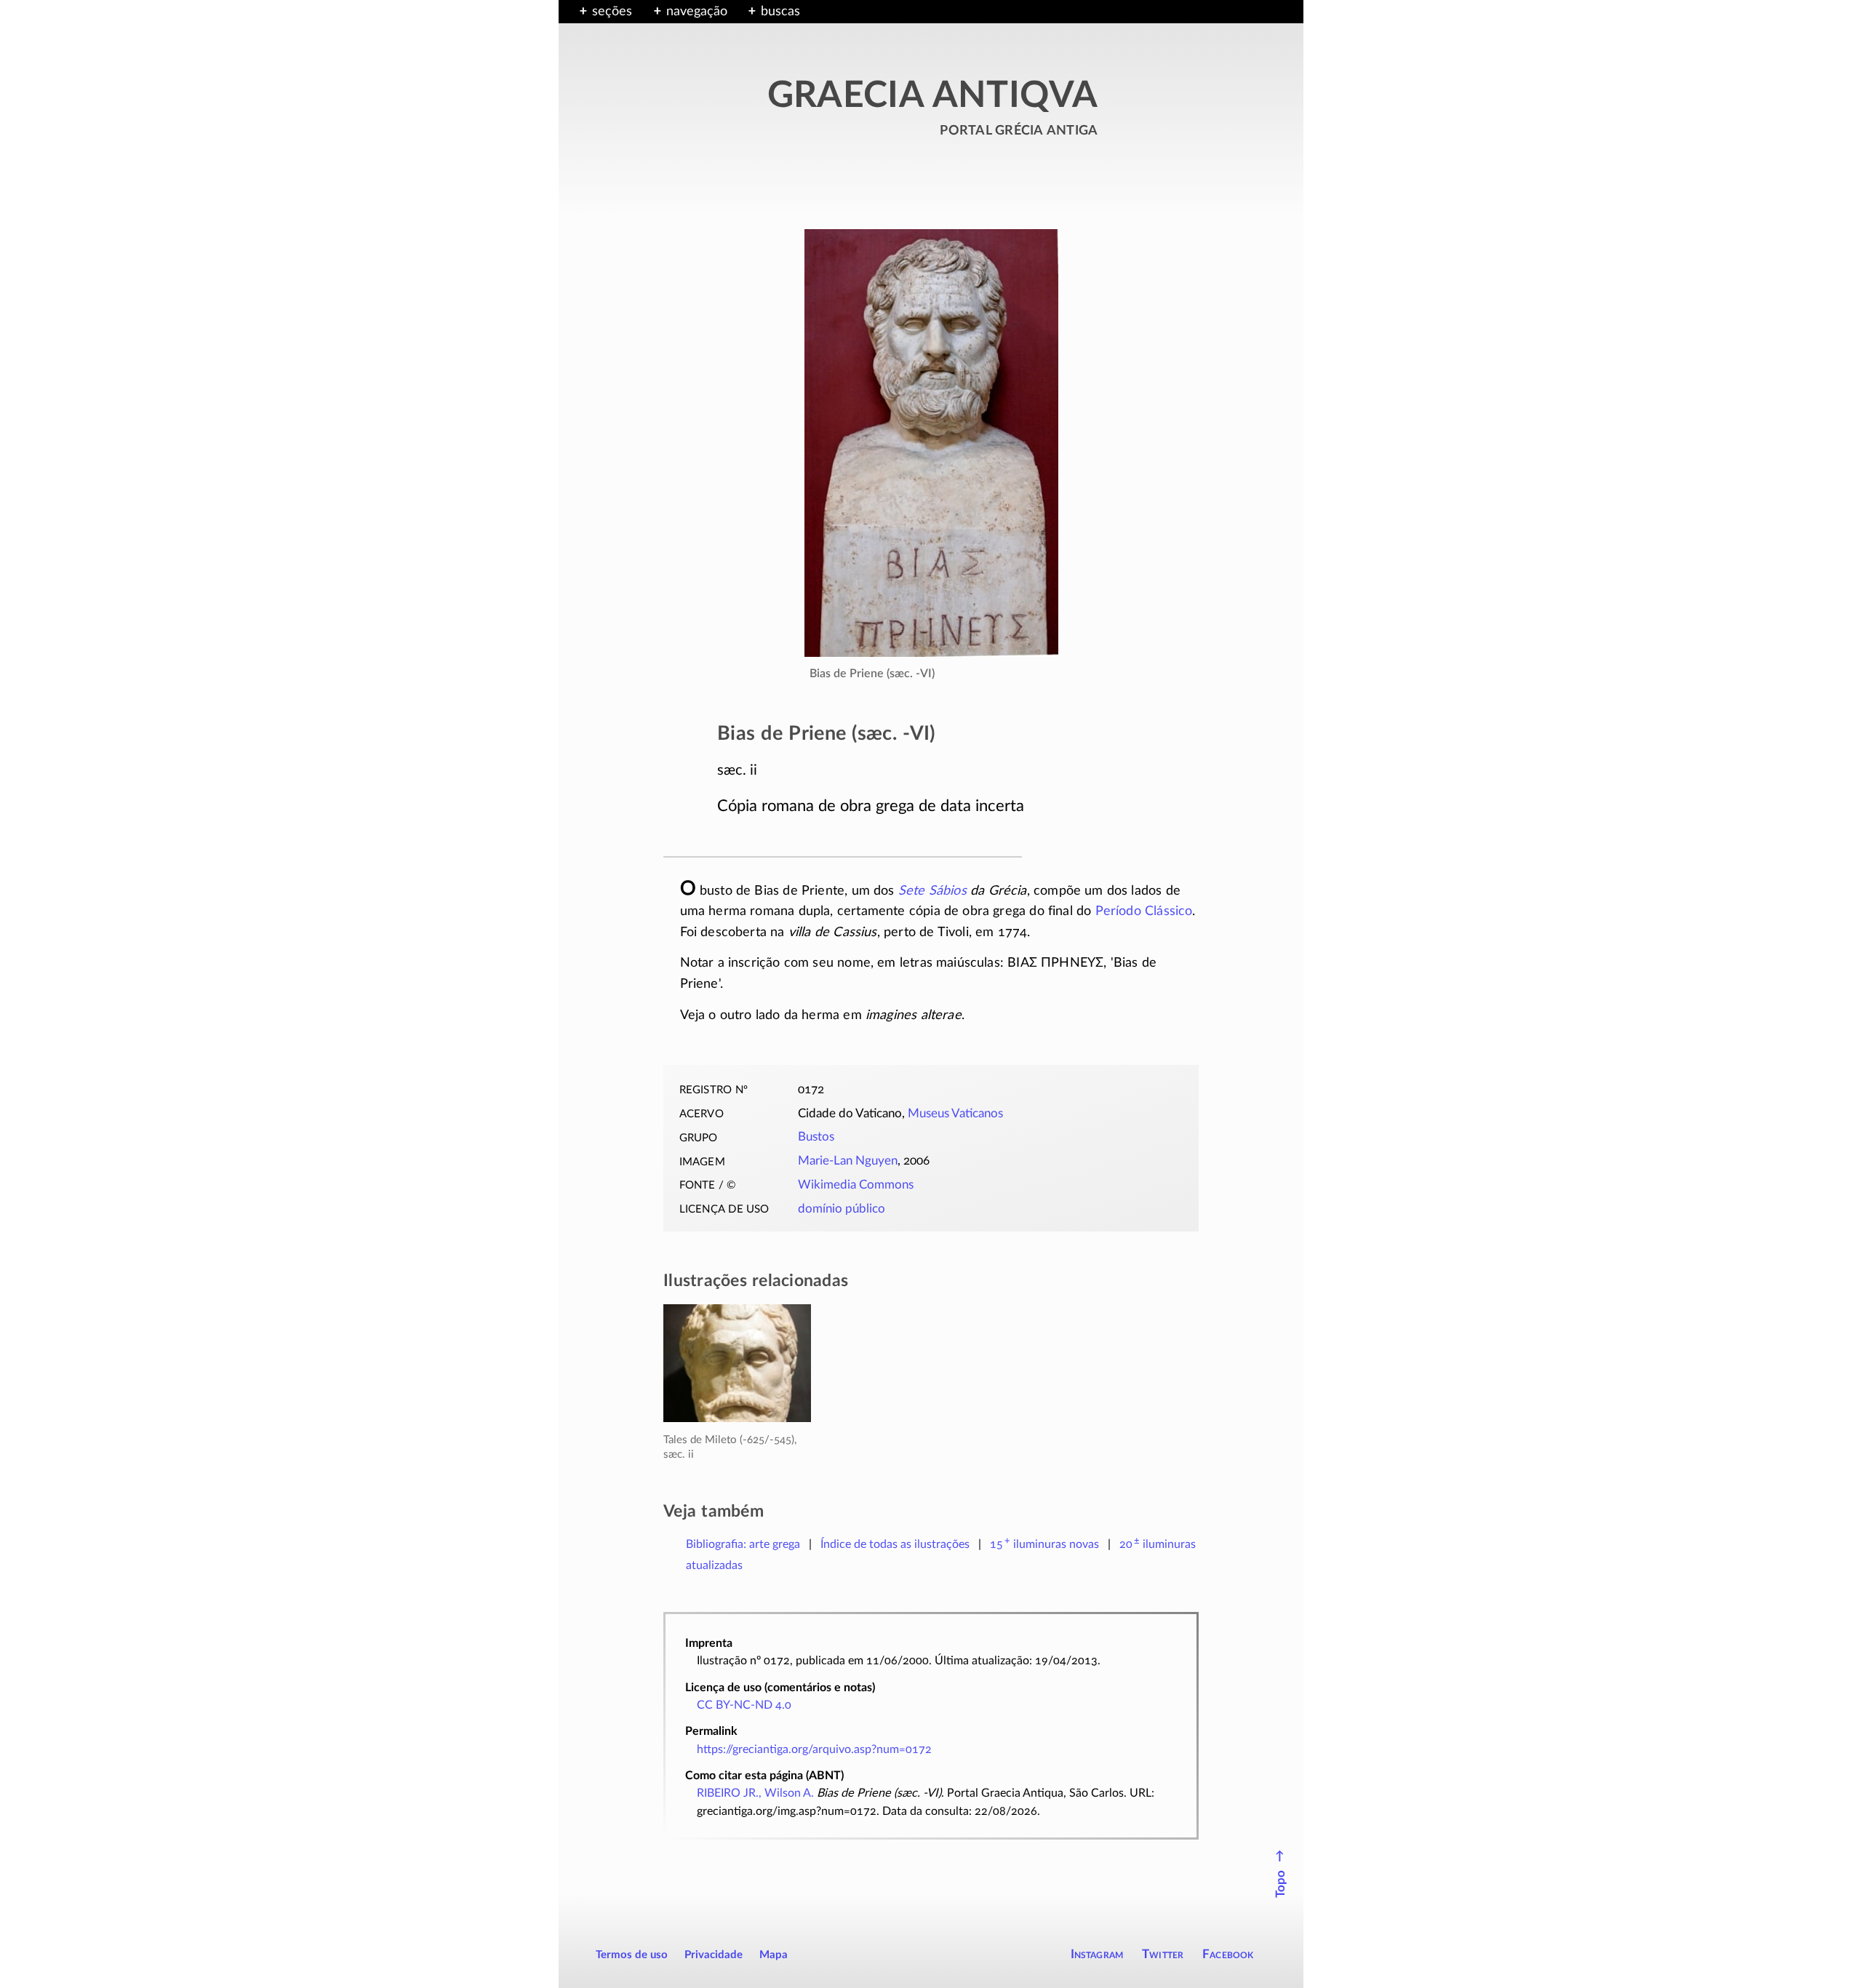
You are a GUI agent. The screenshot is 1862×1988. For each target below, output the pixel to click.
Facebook (1228, 1954)
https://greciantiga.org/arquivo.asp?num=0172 (814, 1749)
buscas (780, 12)
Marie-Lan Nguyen (848, 1161)
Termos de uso (632, 1955)
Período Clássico (1144, 911)
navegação (697, 12)
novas (1044, 1544)
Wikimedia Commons (856, 1185)
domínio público (842, 1209)
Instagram (1097, 1954)
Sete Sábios (932, 891)
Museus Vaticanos (955, 1114)
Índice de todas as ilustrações (895, 1544)
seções (612, 12)
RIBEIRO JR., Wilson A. (755, 1793)
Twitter (1163, 1954)
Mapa (774, 1955)
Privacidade (714, 1955)
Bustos (816, 1137)
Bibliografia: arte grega (743, 1544)
